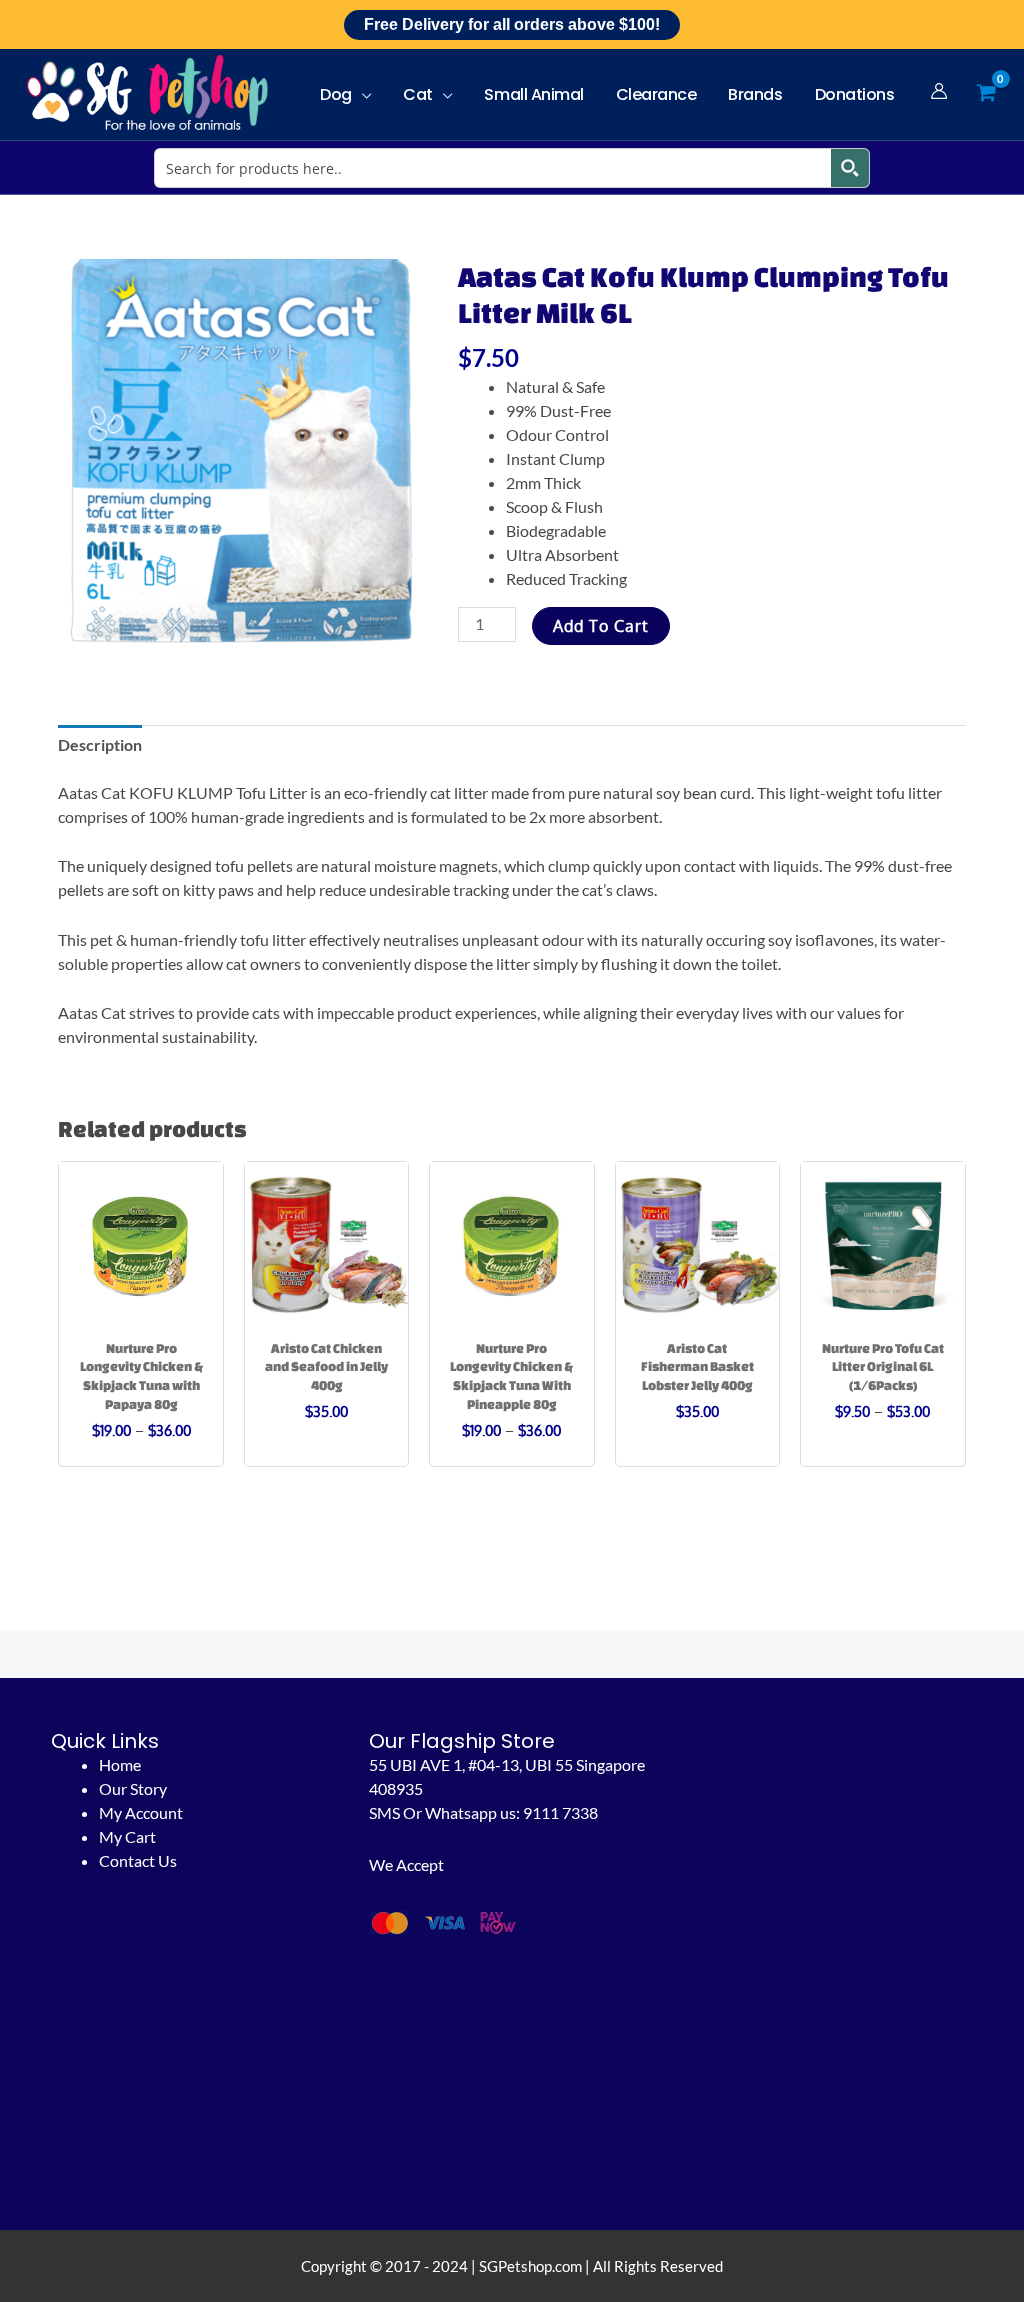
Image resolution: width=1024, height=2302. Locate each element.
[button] (362, 94)
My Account (141, 1812)
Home (120, 1764)
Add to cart (601, 626)
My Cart (127, 1836)
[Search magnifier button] (850, 168)
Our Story (133, 1788)
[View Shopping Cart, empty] (986, 93)
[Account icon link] (939, 91)
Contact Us (138, 1860)
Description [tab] (100, 744)
